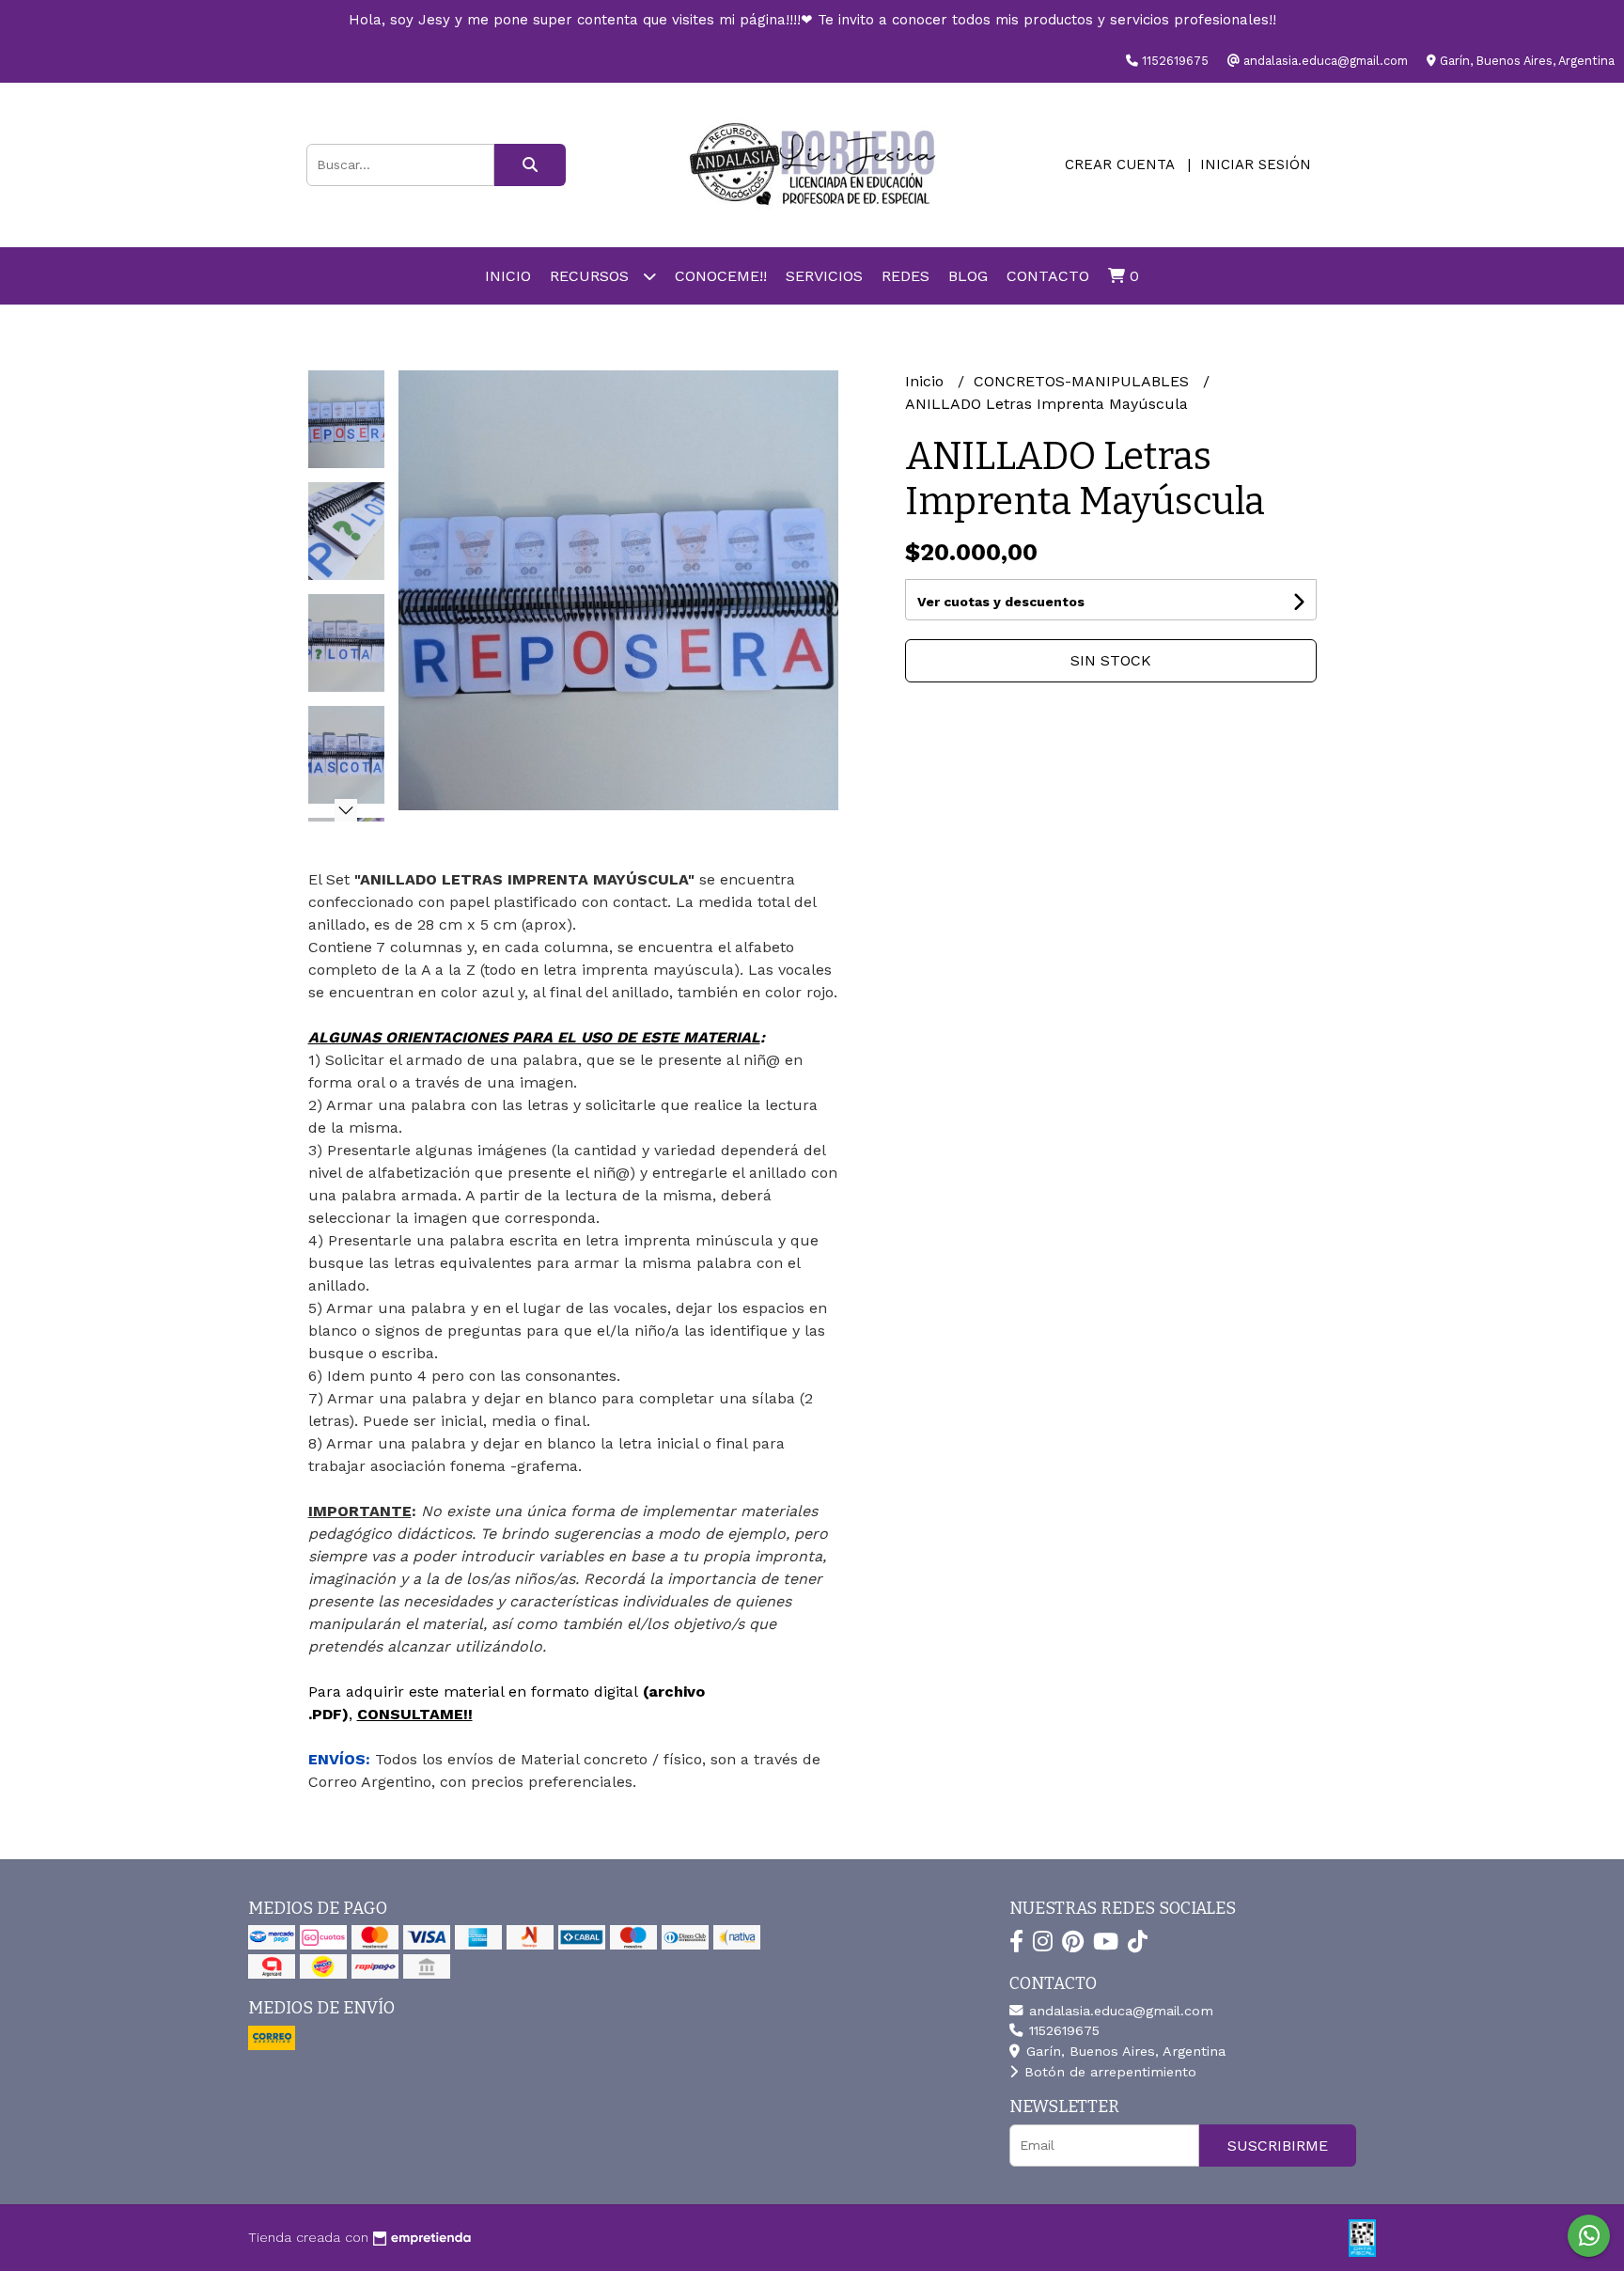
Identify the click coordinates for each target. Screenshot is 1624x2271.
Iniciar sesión (1256, 164)
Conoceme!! (721, 276)
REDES (906, 276)
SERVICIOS (824, 276)
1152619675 (1062, 2030)
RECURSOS (592, 276)
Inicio (508, 276)
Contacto (1048, 276)
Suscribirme (1278, 2146)
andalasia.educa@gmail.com (1119, 2011)
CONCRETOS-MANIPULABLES (1084, 381)
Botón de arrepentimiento (1108, 2072)
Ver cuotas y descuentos (1001, 602)
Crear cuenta (1119, 164)
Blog (968, 276)
